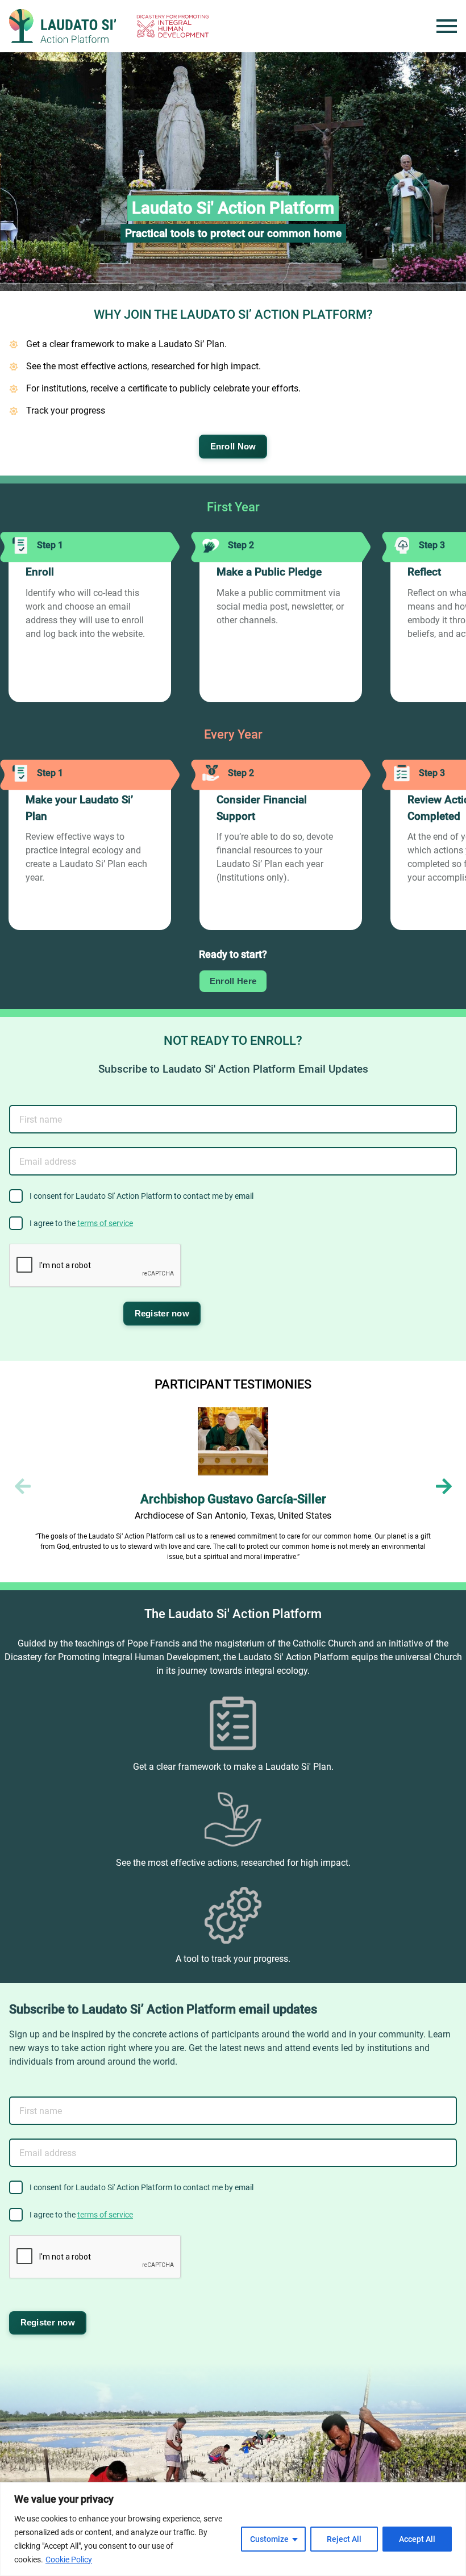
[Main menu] (447, 26)
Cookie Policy (69, 2560)
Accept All (417, 2539)
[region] (233, 2529)
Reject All (344, 2539)
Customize (269, 2539)
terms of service (105, 1223)
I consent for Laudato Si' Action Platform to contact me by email (142, 1196)
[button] (444, 1486)
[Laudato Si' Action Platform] (63, 26)
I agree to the (81, 1223)
